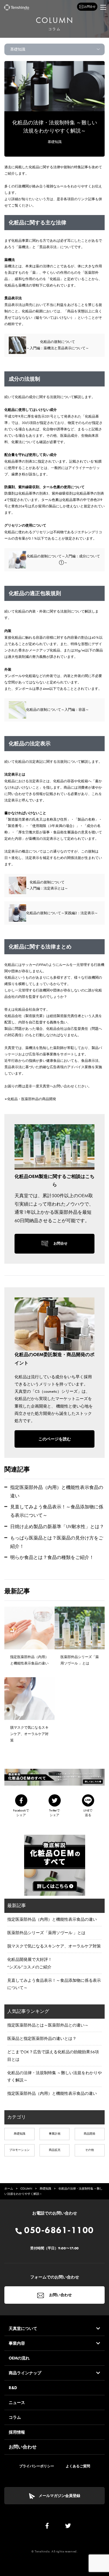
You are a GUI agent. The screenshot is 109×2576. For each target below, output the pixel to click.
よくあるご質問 (78, 2466)
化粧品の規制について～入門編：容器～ (58, 710)
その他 (90, 2150)
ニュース (17, 2403)
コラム (15, 2417)
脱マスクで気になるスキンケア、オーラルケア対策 (54, 1946)
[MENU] (103, 7)
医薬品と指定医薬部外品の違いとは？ (42, 2038)
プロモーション (19, 2150)
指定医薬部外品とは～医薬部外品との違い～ (48, 2025)
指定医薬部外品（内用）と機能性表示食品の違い (52, 1919)
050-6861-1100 (58, 2230)
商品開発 (90, 2134)
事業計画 (55, 2134)
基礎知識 (55, 142)
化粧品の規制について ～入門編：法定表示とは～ (47, 885)
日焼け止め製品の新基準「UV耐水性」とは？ (57, 1527)
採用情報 (17, 2432)
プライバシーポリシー (37, 2466)
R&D (13, 2388)
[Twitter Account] (68, 2527)
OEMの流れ (19, 2358)
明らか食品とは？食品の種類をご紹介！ (52, 1557)
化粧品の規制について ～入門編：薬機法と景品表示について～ (58, 345)
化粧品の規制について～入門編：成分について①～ (63, 559)
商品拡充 (55, 2150)
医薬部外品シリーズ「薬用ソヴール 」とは (46, 1933)
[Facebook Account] (47, 2527)
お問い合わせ (60, 2295)
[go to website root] (17, 7)
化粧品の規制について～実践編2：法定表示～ (62, 913)
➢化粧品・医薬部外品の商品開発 (30, 1099)
